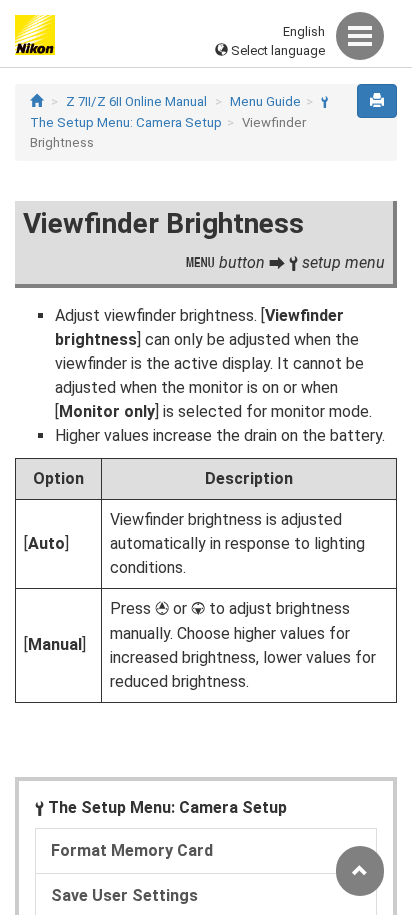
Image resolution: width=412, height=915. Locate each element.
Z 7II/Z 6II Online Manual (136, 101)
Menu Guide (265, 101)
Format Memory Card (132, 850)
